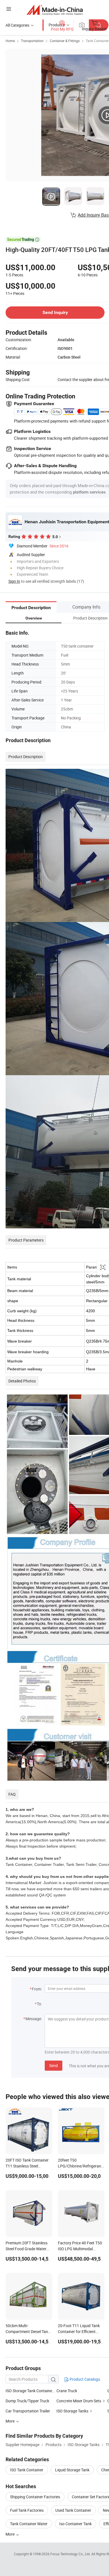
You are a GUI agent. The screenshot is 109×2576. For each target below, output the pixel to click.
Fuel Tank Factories (27, 2510)
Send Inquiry (55, 312)
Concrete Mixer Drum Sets (79, 2401)
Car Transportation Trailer (28, 2411)
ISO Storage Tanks (72, 2411)
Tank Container (97, 41)
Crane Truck (67, 2391)
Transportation (32, 41)
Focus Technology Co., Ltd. (71, 2554)
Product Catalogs (84, 2379)
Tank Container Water (29, 2524)
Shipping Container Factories (35, 2497)
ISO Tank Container (27, 2470)
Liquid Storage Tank (72, 2470)
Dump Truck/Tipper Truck (27, 2401)
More (10, 2534)
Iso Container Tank (75, 2524)
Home (10, 41)
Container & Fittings (65, 41)
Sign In (14, 581)
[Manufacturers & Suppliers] (55, 10)
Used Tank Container (73, 2510)
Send (54, 2065)
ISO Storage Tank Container (29, 2391)
